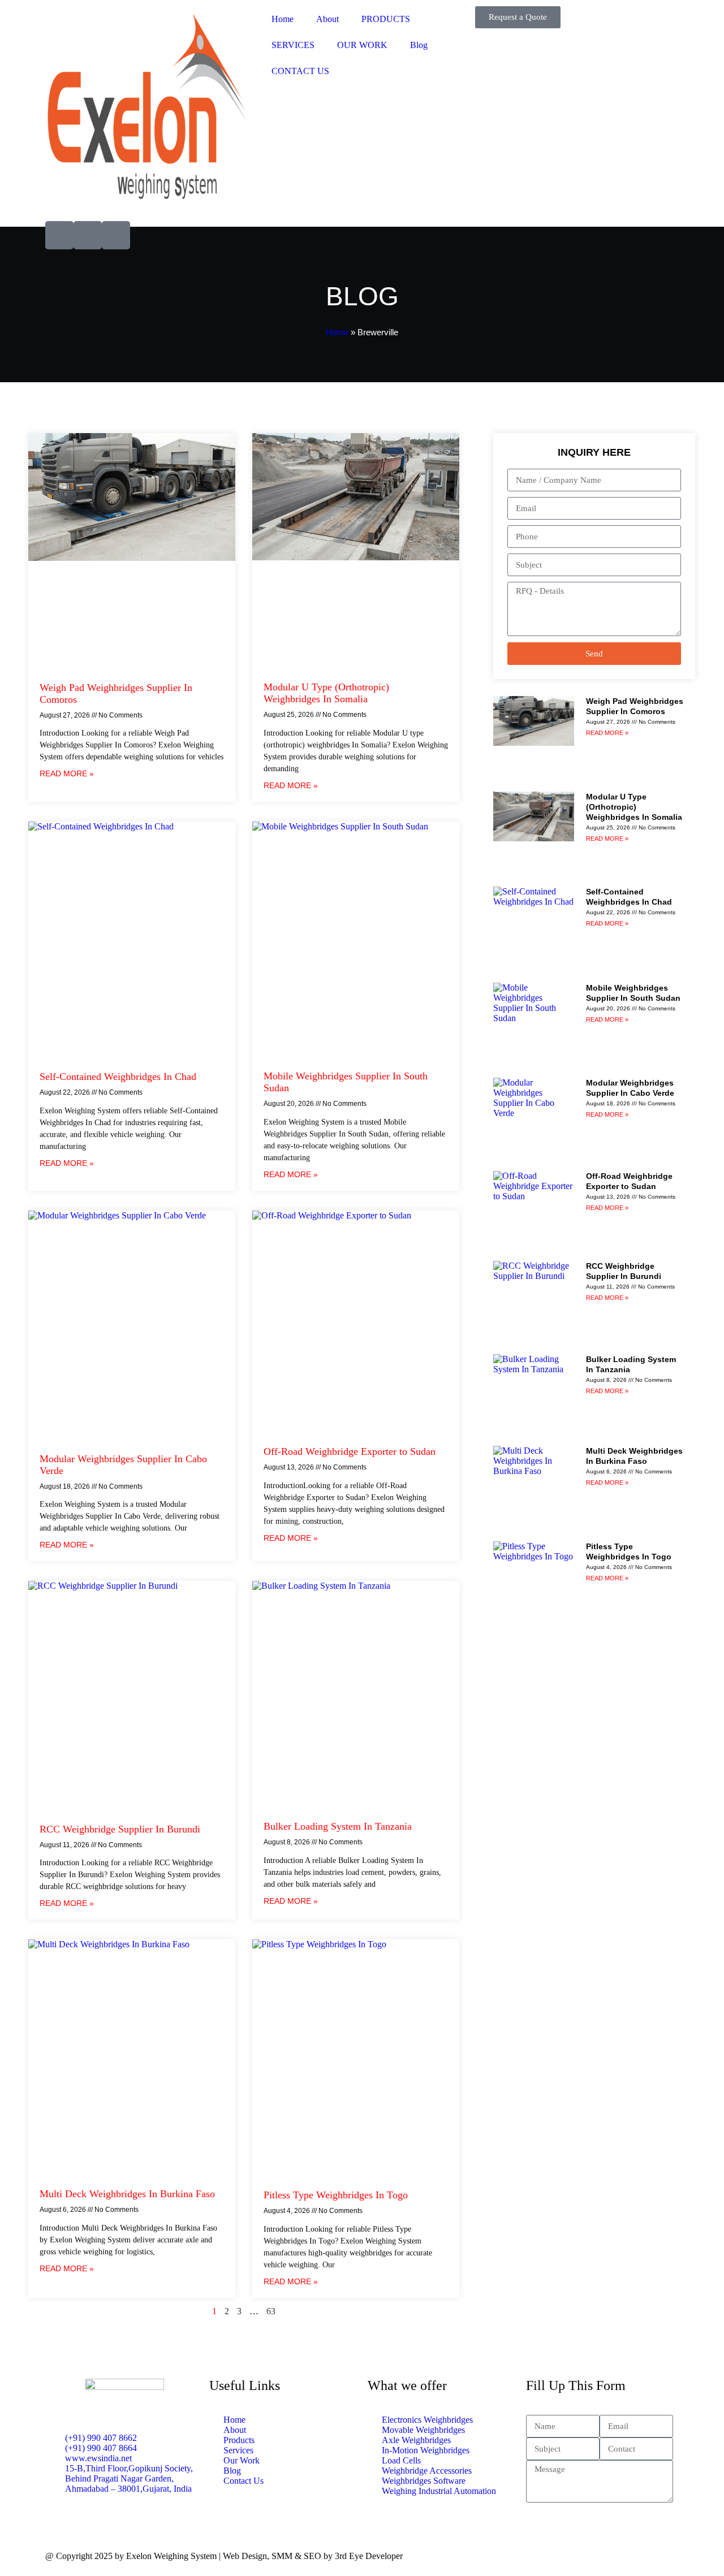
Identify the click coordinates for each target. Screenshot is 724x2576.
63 (271, 2311)
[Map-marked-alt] (116, 235)
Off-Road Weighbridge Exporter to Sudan (350, 1451)
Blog (419, 45)
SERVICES (293, 45)
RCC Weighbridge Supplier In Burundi (120, 1829)
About (327, 19)
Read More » (67, 773)
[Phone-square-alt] (88, 235)
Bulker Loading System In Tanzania (338, 1826)
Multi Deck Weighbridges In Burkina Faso (127, 2194)
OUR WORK (362, 45)
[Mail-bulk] (59, 235)
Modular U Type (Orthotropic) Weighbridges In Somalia (326, 693)
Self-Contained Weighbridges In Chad (118, 1077)
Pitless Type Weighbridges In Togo (336, 2195)
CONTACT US (300, 71)
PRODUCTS (386, 19)
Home (283, 19)
